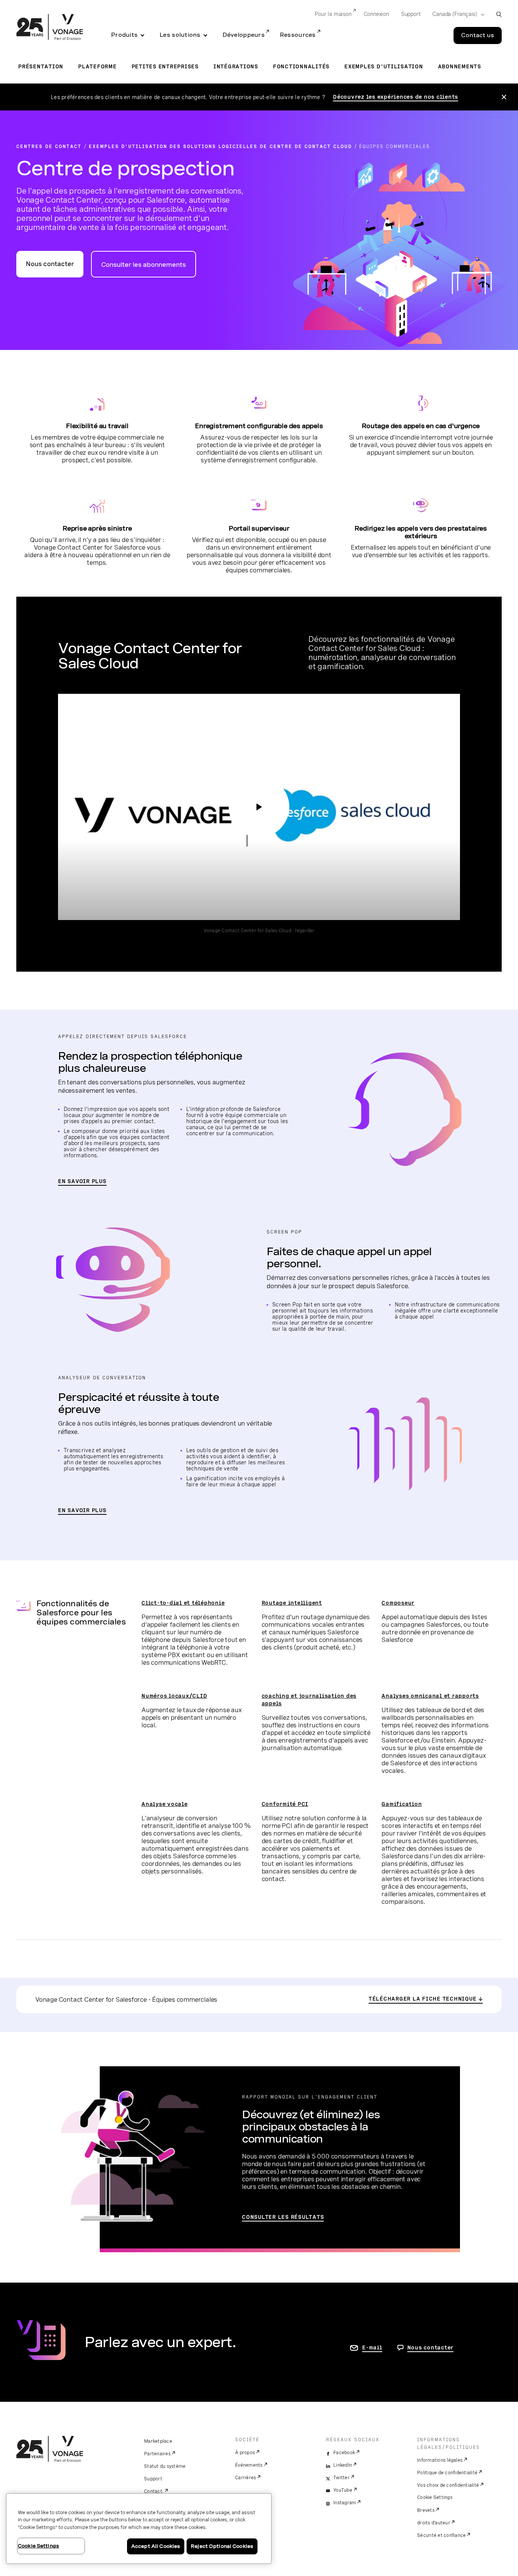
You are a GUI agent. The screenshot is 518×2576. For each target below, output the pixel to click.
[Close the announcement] (504, 97)
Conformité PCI (285, 1804)
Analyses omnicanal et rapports (430, 1696)
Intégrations (236, 66)
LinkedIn (343, 2465)
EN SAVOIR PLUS (82, 1181)
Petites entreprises (165, 66)
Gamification (402, 1804)
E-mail (372, 2348)
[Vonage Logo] (50, 28)
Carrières (246, 2478)
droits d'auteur (434, 2523)
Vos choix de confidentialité (448, 2485)
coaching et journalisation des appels (309, 1700)
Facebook (344, 2453)
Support (411, 14)
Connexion (376, 14)
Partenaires (157, 2454)
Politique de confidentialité (447, 2473)
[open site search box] (499, 14)
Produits (124, 35)
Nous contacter (50, 264)
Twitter (341, 2478)
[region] (139, 2529)
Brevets (426, 2510)
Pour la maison (333, 14)
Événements (249, 2465)
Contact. (154, 2491)
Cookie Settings (435, 2497)
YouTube (343, 2490)
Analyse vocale (165, 1804)
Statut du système (165, 2466)
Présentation (41, 66)
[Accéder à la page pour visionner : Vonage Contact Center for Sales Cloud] (259, 807)
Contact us (478, 35)
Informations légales (440, 2460)
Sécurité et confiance (441, 2535)
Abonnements (460, 66)
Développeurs (244, 35)
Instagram (345, 2503)
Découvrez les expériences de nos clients (396, 97)
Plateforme (97, 66)
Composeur (398, 1603)
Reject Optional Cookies (222, 2546)
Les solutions (180, 35)
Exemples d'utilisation (384, 66)
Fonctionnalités (301, 66)
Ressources (298, 35)
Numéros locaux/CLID (174, 1696)
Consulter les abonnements (144, 265)
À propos (245, 2453)
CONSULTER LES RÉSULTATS (283, 2217)
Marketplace (158, 2441)
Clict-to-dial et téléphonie (183, 1603)
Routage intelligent (292, 1603)
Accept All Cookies (156, 2546)
